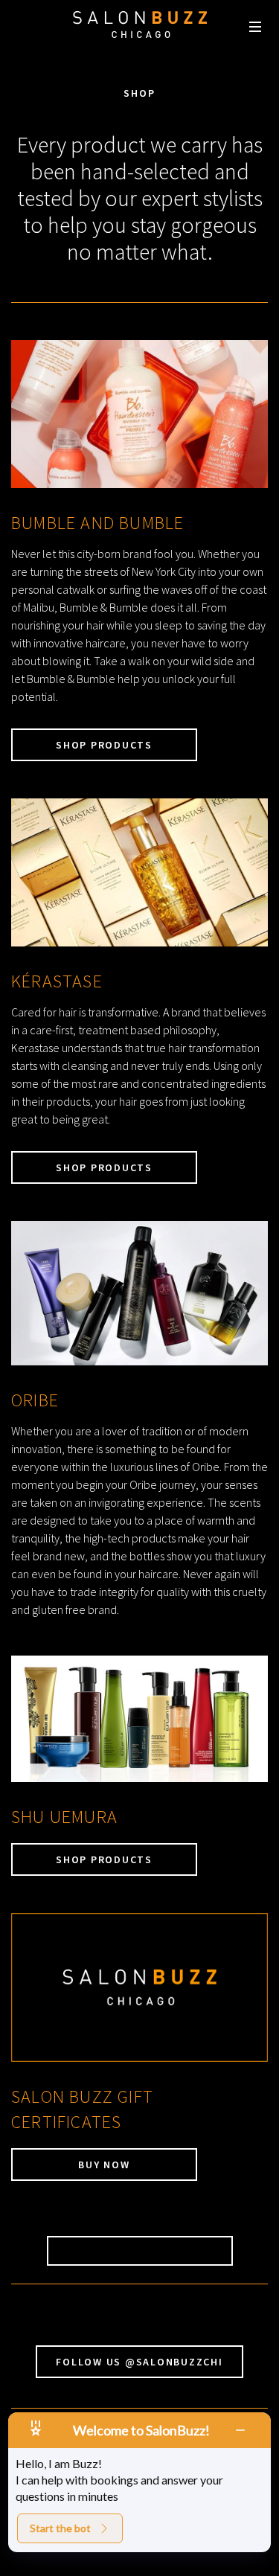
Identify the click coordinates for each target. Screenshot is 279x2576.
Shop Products (104, 745)
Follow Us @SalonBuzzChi (139, 2362)
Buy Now (104, 2165)
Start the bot (60, 2528)
